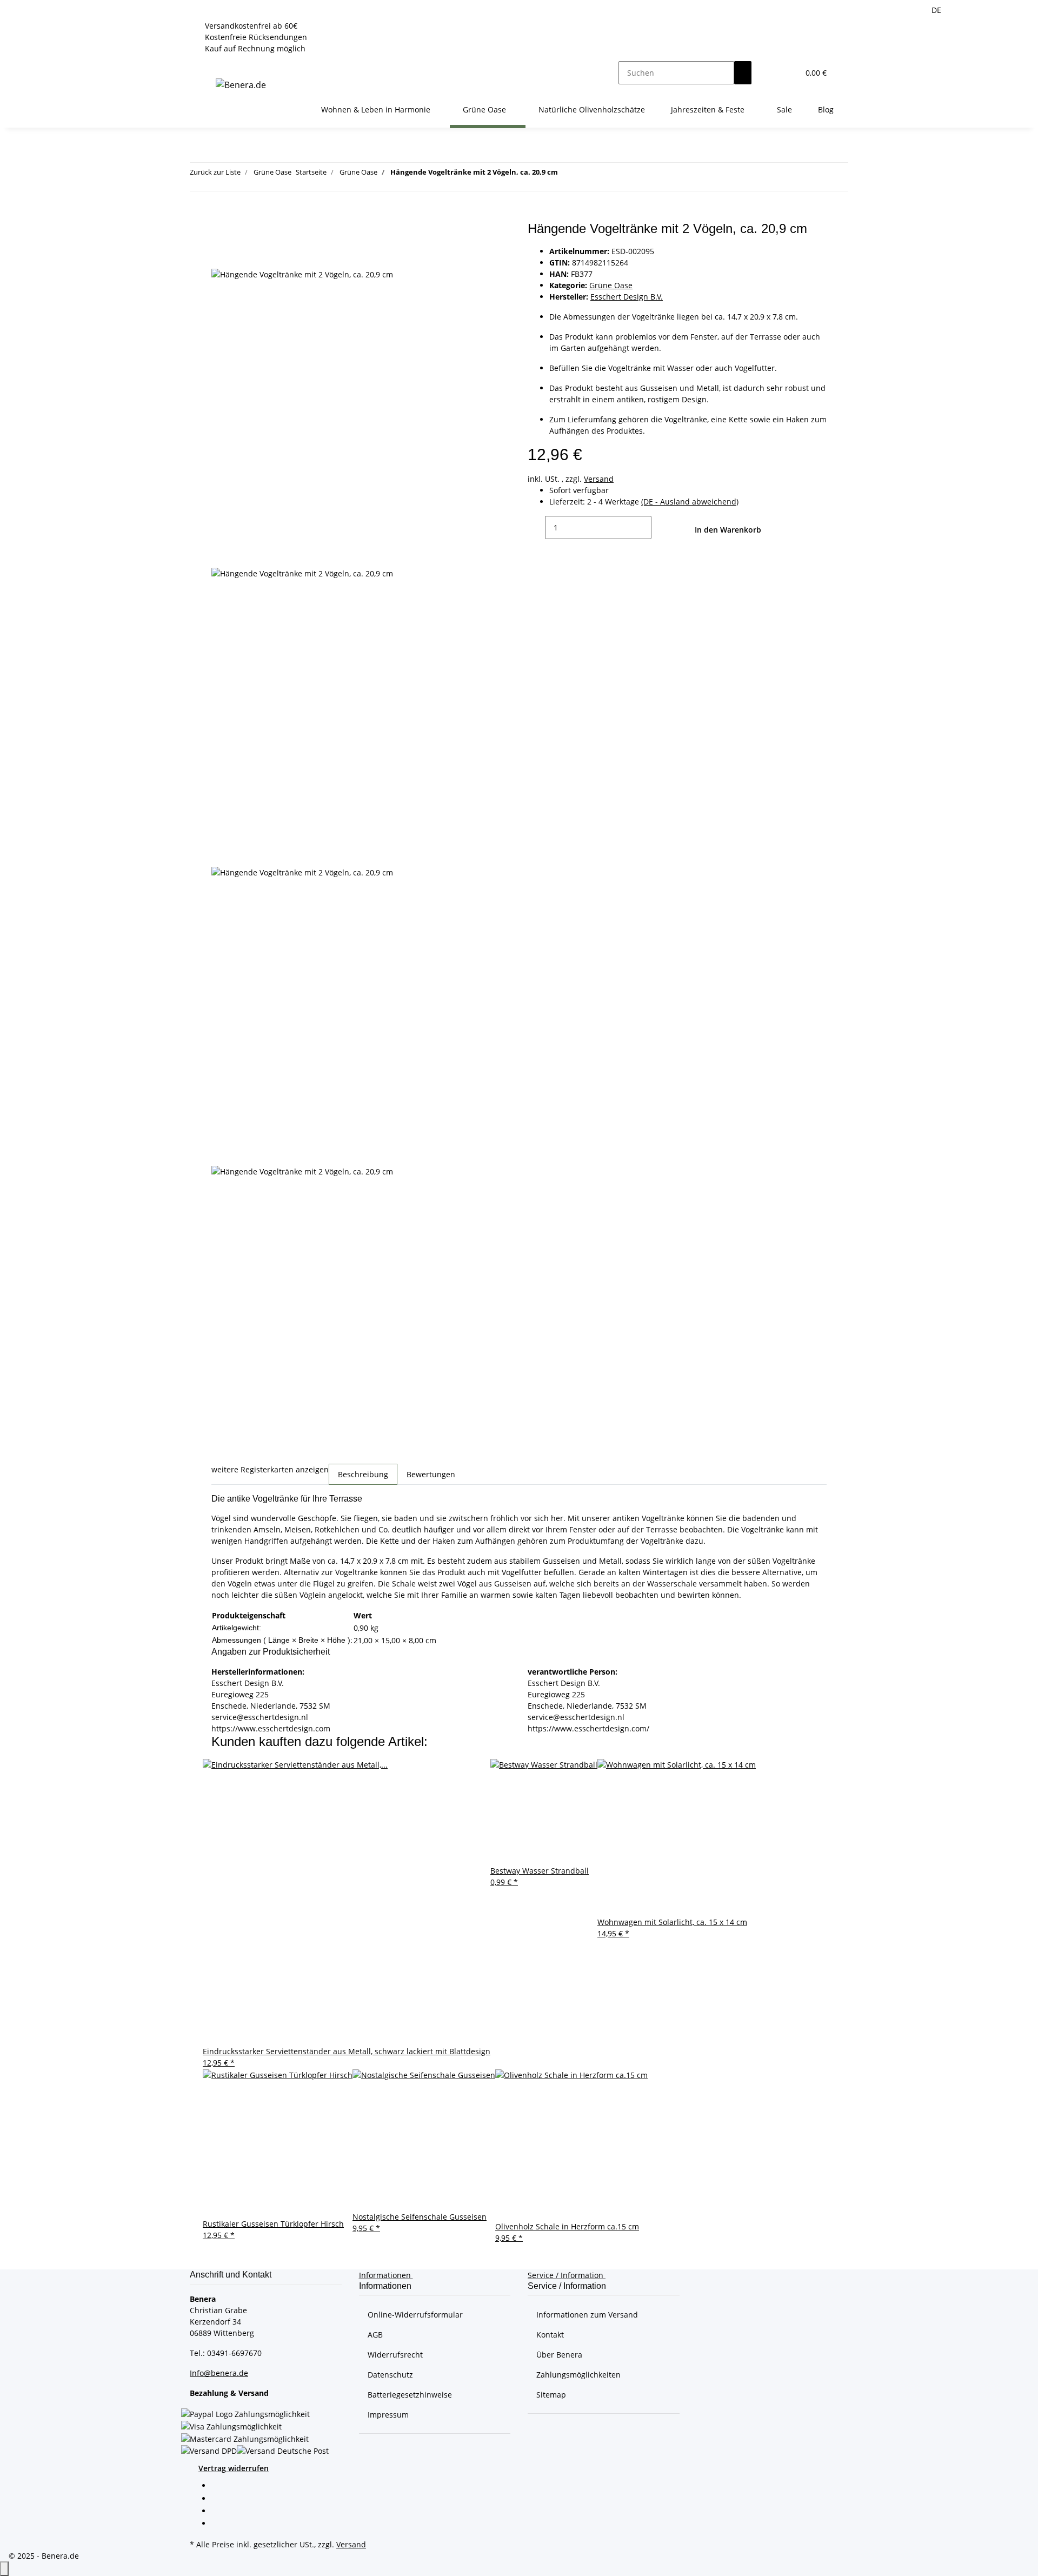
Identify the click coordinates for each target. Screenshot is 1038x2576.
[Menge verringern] (536, 527)
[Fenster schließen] (220, 233)
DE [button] (937, 10)
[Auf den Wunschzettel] (220, 256)
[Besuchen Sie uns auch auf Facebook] (220, 2487)
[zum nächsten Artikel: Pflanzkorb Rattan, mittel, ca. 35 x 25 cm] (586, 174)
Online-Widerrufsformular (415, 2315)
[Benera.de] (241, 85)
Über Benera (559, 2355)
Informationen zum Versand (587, 2315)
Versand (599, 479)
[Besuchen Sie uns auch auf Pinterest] (220, 2512)
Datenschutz (390, 2375)
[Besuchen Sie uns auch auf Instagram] (220, 2524)
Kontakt (550, 2335)
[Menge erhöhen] (660, 527)
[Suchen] (743, 73)
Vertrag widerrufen (234, 2468)
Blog (826, 109)
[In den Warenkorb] (220, 215)
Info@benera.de (219, 2373)
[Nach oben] (4, 2569)
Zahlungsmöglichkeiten (578, 2375)
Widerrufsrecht (395, 2355)
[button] (769, 73)
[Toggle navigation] (216, 63)
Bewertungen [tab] (431, 1474)
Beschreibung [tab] (363, 1474)
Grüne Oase (611, 285)
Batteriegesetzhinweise (410, 2395)
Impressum (388, 2415)
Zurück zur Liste (215, 172)
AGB (375, 2335)
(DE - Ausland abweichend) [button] (690, 502)
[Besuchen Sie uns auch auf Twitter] (220, 2499)
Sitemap (551, 2395)
